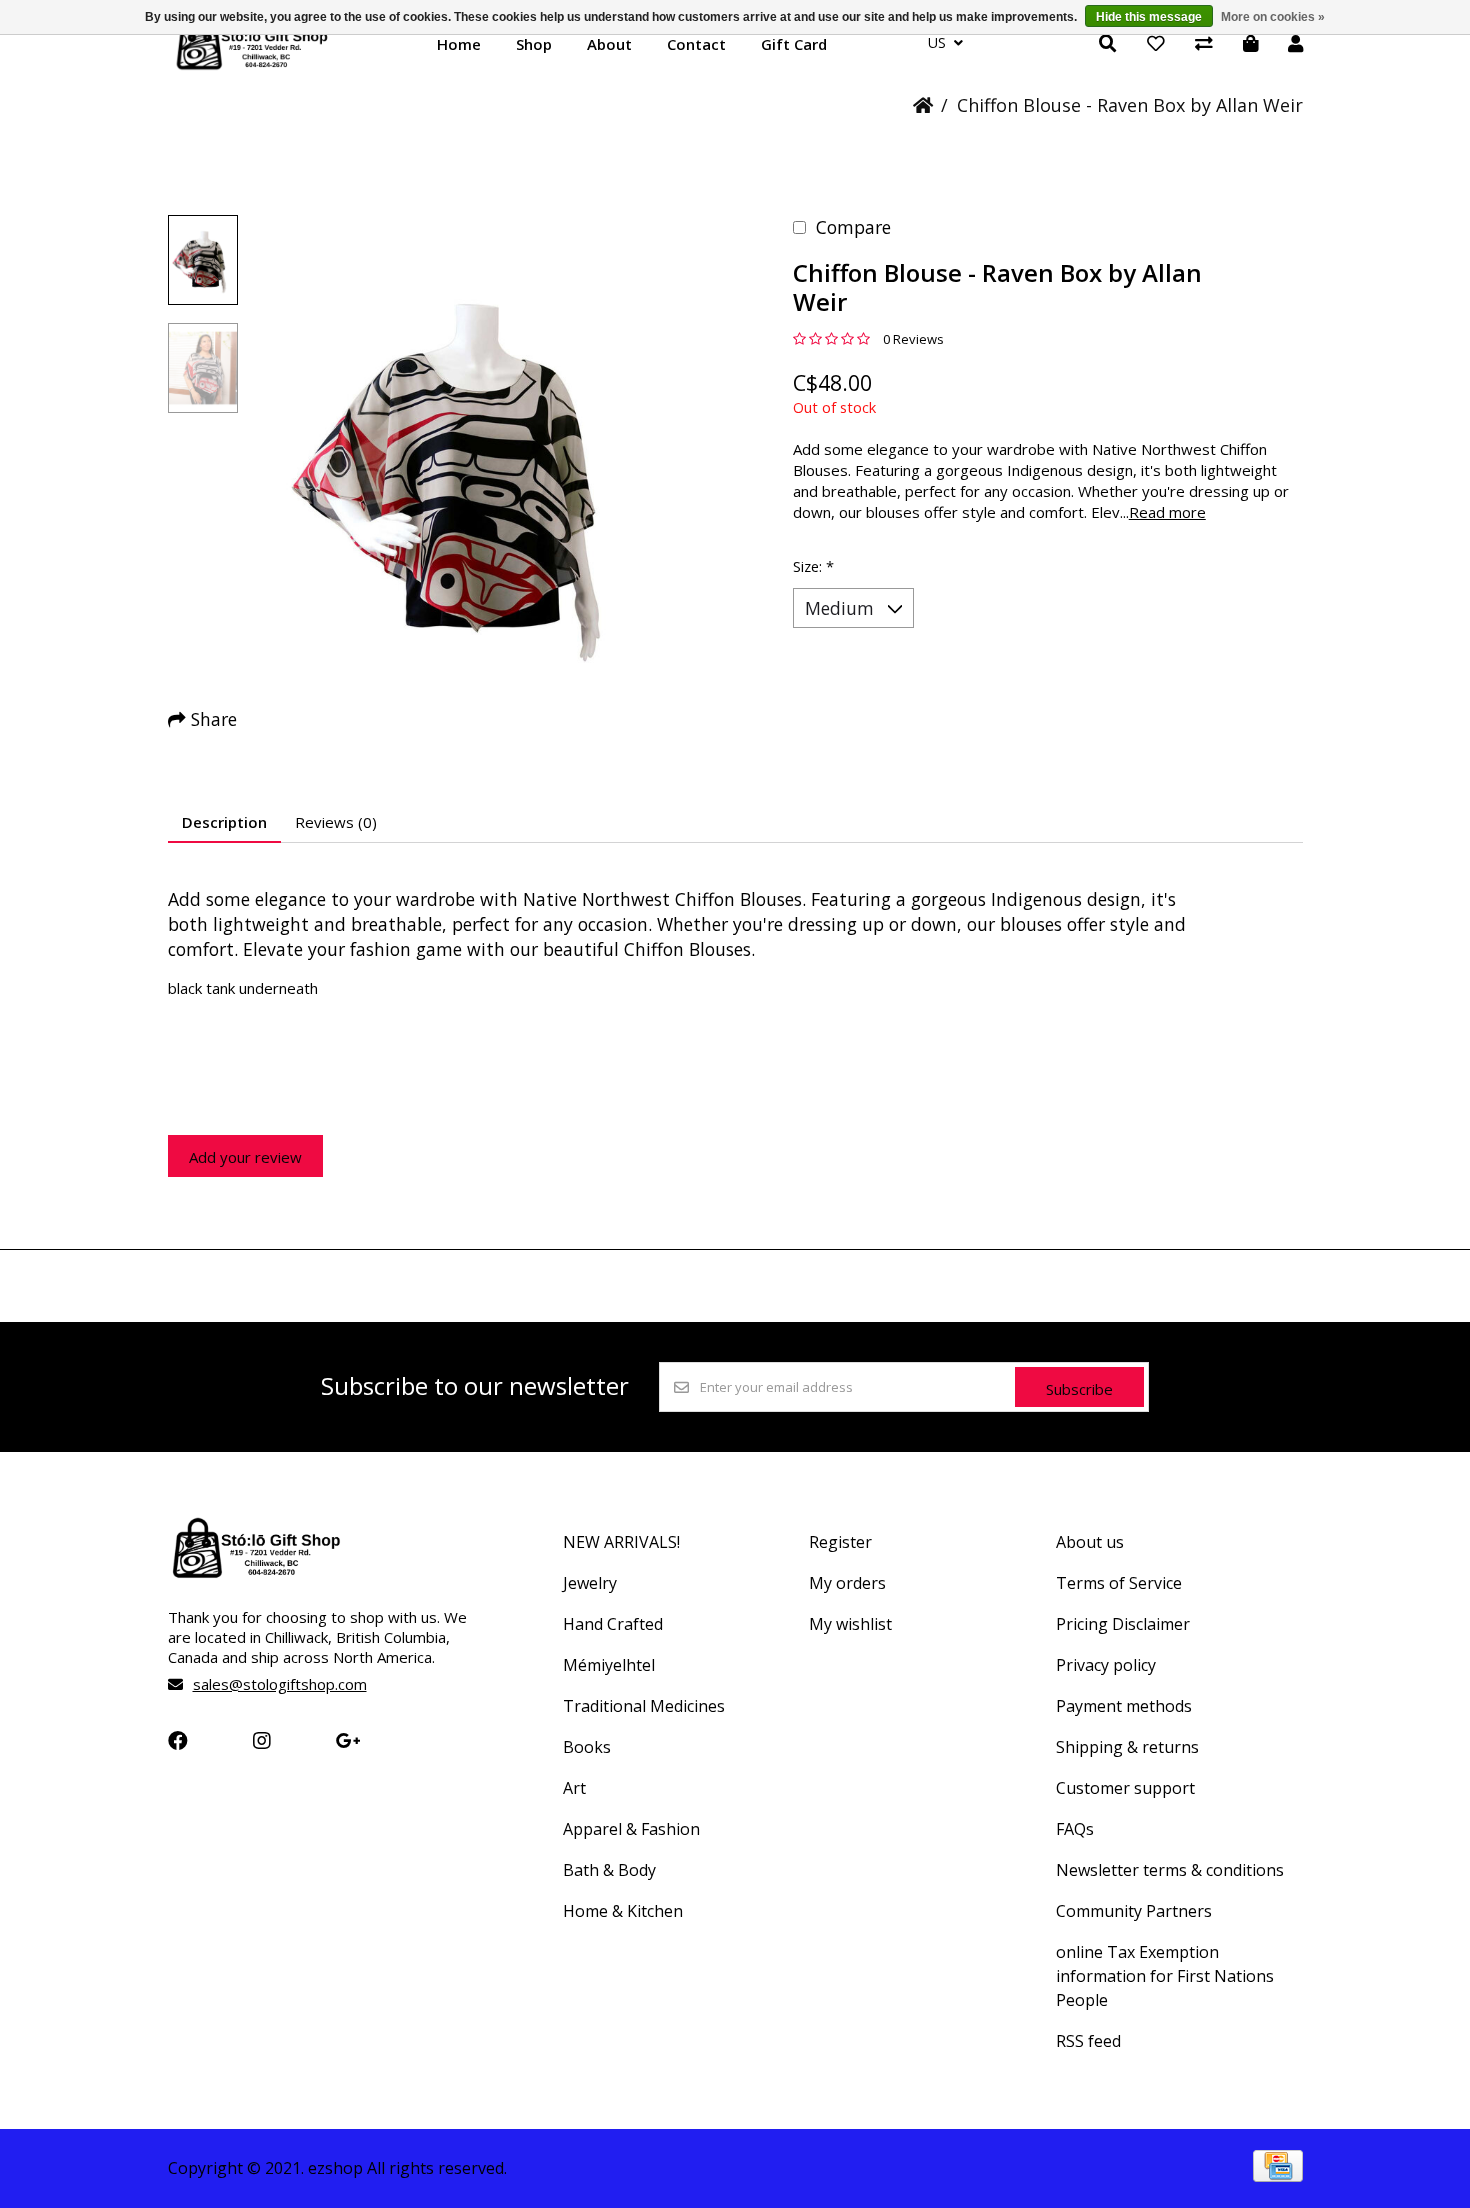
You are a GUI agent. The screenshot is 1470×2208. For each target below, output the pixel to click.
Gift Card (794, 44)
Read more (1167, 512)
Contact (696, 44)
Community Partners (1134, 1911)
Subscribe (1079, 1389)
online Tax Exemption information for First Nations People (1165, 1976)
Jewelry (590, 1583)
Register (840, 1542)
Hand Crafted (613, 1624)
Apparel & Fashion (631, 1829)
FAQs (1075, 1829)
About (609, 44)
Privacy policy (1106, 1665)
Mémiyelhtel (609, 1665)
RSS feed (1088, 2041)
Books (587, 1747)
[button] (203, 260)
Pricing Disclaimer (1123, 1624)
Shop (534, 44)
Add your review (245, 1157)
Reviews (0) (336, 822)
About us (1090, 1542)
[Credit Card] (1278, 2175)
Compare (853, 227)
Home (459, 44)
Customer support (1125, 1788)
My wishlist (850, 1624)
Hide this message (1149, 17)
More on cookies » (1273, 17)
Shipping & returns (1127, 1747)
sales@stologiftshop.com (280, 1684)
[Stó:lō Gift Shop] (252, 68)
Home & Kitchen (623, 1911)
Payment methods (1124, 1706)
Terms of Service (1119, 1583)
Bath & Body (609, 1870)
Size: (813, 566)
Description (224, 822)
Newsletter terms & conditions (1170, 1870)
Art (574, 1788)
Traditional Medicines (644, 1706)
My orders (847, 1583)
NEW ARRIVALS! (621, 1542)
